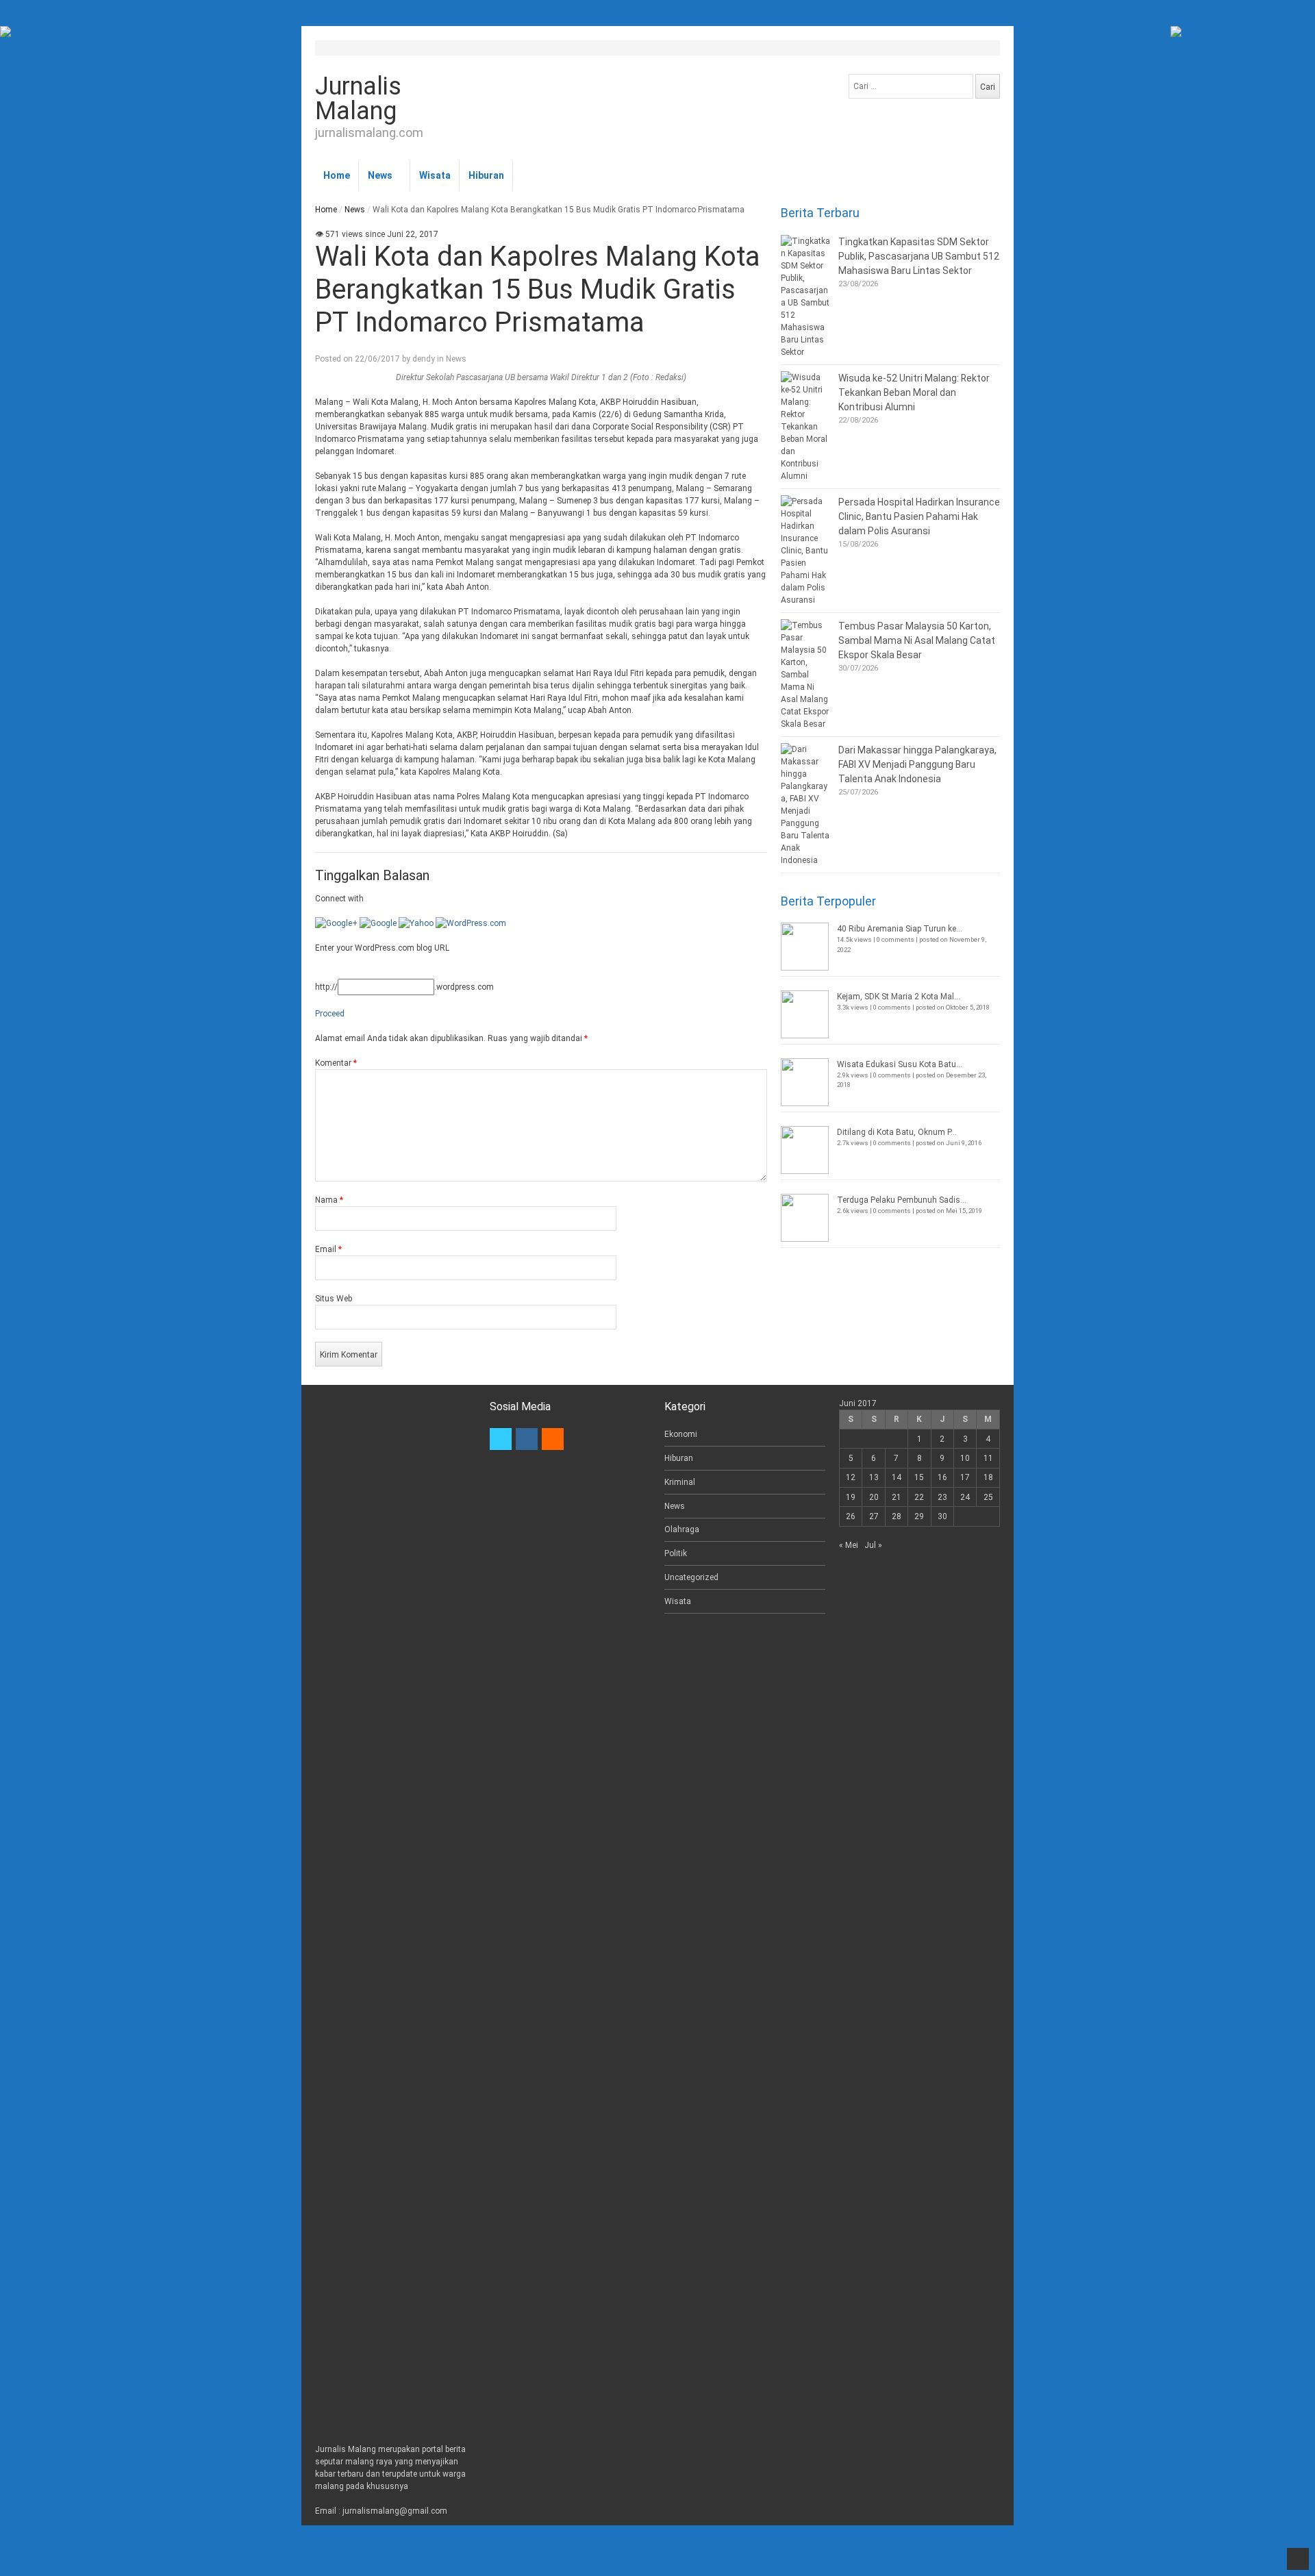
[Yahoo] (416, 923)
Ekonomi (681, 1434)
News (380, 175)
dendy (424, 359)
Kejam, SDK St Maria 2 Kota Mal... (899, 997)
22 (919, 1497)
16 (942, 1477)
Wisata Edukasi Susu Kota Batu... (900, 1064)
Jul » (873, 1545)
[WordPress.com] (471, 923)
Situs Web (334, 1299)
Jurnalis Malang (358, 99)
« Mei (849, 1545)
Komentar (336, 1063)
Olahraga (682, 1529)
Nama (329, 1200)
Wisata (435, 175)
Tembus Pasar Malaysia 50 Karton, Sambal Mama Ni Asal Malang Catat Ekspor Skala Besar (917, 640)
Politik (676, 1553)
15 (919, 1477)
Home (337, 175)
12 (851, 1477)
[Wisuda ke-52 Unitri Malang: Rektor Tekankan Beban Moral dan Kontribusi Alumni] (806, 427)
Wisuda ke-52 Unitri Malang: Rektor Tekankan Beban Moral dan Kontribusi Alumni (914, 392)
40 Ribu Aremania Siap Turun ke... (900, 929)
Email (328, 1249)
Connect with (339, 899)
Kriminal (680, 1482)
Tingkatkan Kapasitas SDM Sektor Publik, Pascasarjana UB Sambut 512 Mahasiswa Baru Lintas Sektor (919, 256)
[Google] (378, 923)
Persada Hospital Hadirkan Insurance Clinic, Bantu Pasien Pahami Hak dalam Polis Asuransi (919, 516)
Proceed (330, 1014)
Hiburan (486, 175)
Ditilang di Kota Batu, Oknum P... (897, 1132)
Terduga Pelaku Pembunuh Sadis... (902, 1200)
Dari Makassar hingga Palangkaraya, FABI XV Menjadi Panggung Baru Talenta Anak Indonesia (917, 764)
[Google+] (336, 923)
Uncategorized (691, 1577)
